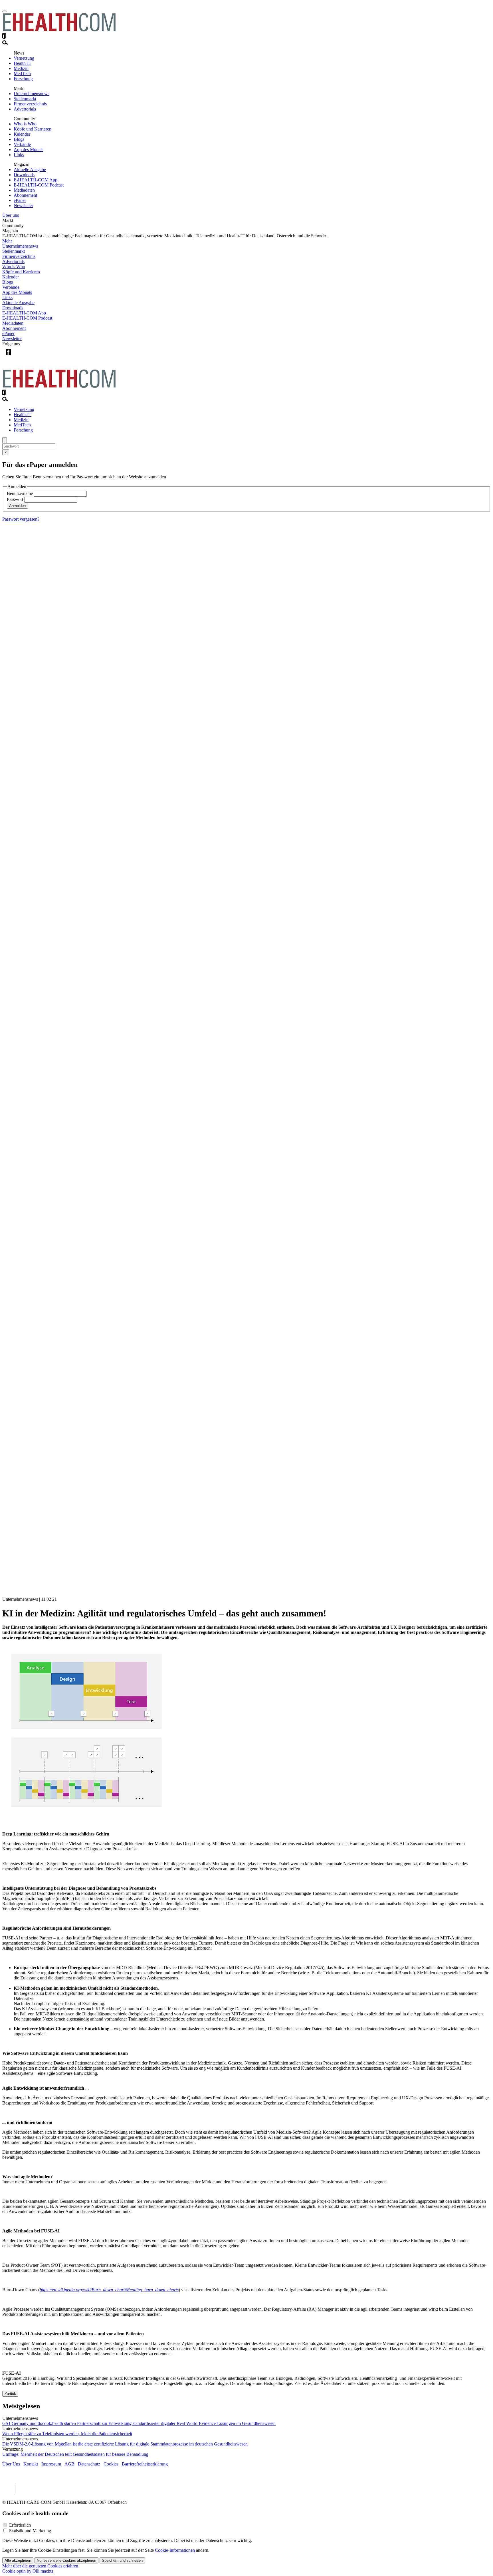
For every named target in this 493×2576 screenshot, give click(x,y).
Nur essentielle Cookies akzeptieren (66, 2560)
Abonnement (25, 195)
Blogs (19, 139)
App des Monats (29, 150)
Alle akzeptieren (18, 2560)
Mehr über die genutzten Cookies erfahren (40, 2566)
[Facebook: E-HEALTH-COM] (8, 357)
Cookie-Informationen (175, 2550)
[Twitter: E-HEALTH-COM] (20, 357)
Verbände (22, 144)
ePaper (20, 200)
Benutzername (20, 493)
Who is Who (25, 124)
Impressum (51, 2464)
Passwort (15, 499)
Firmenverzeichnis (30, 104)
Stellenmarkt (25, 99)
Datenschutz (89, 2464)
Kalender (22, 134)
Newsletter (23, 205)
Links (19, 155)
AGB (69, 2464)
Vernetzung (24, 58)
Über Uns (11, 2464)
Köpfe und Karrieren (33, 129)
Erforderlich (20, 2525)
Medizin (21, 68)
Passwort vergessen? (21, 519)
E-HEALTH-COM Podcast (39, 185)
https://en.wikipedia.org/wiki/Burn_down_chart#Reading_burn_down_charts (109, 2290)
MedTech (22, 74)
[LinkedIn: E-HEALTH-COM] (32, 357)
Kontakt (31, 2464)
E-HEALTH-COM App (36, 180)
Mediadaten (24, 190)
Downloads (24, 175)
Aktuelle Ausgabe (30, 169)
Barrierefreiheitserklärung (144, 2464)
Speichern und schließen (122, 2560)
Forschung (23, 79)
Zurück (10, 2394)
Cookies (111, 2464)
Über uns (11, 215)
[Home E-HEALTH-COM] (59, 30)
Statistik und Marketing (30, 2531)
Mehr (7, 241)
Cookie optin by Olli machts (28, 2571)
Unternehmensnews (32, 94)
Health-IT (23, 63)
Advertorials (25, 109)
